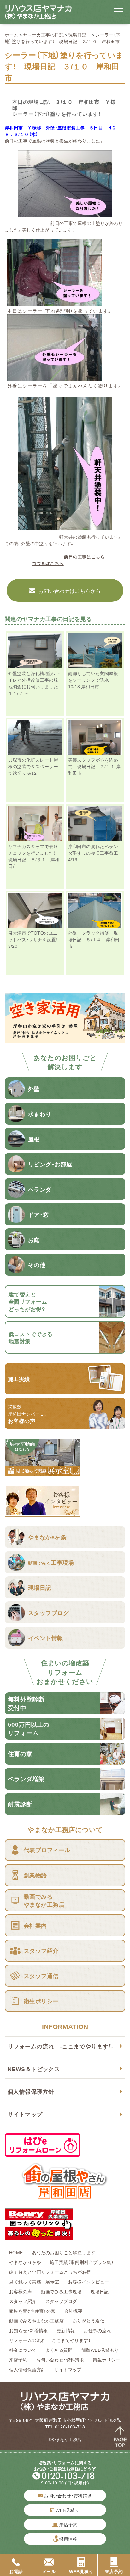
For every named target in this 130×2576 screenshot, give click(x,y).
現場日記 (80, 35)
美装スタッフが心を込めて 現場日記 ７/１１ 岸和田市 (94, 766)
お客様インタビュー (89, 2282)
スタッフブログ (61, 2301)
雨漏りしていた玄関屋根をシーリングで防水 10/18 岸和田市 (93, 680)
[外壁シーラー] (55, 377)
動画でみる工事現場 (61, 2291)
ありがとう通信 (89, 2321)
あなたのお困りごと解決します (64, 2252)
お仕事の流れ (97, 2330)
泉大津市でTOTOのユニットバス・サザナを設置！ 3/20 (35, 939)
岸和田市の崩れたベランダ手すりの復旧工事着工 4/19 (93, 853)
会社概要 (74, 2311)
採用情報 (68, 2539)
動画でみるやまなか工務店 (36, 2321)
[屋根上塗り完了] (65, 213)
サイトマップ (25, 2114)
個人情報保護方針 (31, 2091)
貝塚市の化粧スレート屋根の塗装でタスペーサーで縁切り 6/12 (33, 766)
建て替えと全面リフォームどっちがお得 (50, 2272)
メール (49, 2571)
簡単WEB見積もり (100, 2350)
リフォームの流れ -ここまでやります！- (60, 2046)
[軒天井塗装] (65, 527)
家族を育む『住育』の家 (32, 2311)
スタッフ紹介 (23, 2301)
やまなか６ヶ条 (25, 2262)
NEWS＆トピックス (34, 2069)
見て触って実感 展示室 (34, 2282)
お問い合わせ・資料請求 (60, 2360)
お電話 (16, 2571)
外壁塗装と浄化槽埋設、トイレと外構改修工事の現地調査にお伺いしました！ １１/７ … (36, 683)
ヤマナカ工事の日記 (43, 35)
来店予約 (18, 2360)
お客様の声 (21, 2291)
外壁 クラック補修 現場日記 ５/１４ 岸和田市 (94, 939)
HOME (16, 2252)
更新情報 (66, 2330)
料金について (23, 2350)
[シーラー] (55, 302)
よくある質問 (59, 2350)
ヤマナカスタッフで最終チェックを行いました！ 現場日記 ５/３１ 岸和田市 (34, 856)
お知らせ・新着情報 (29, 2330)
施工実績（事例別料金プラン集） (82, 2262)
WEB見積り (67, 2510)
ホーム (12, 35)
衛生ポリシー (106, 2360)
